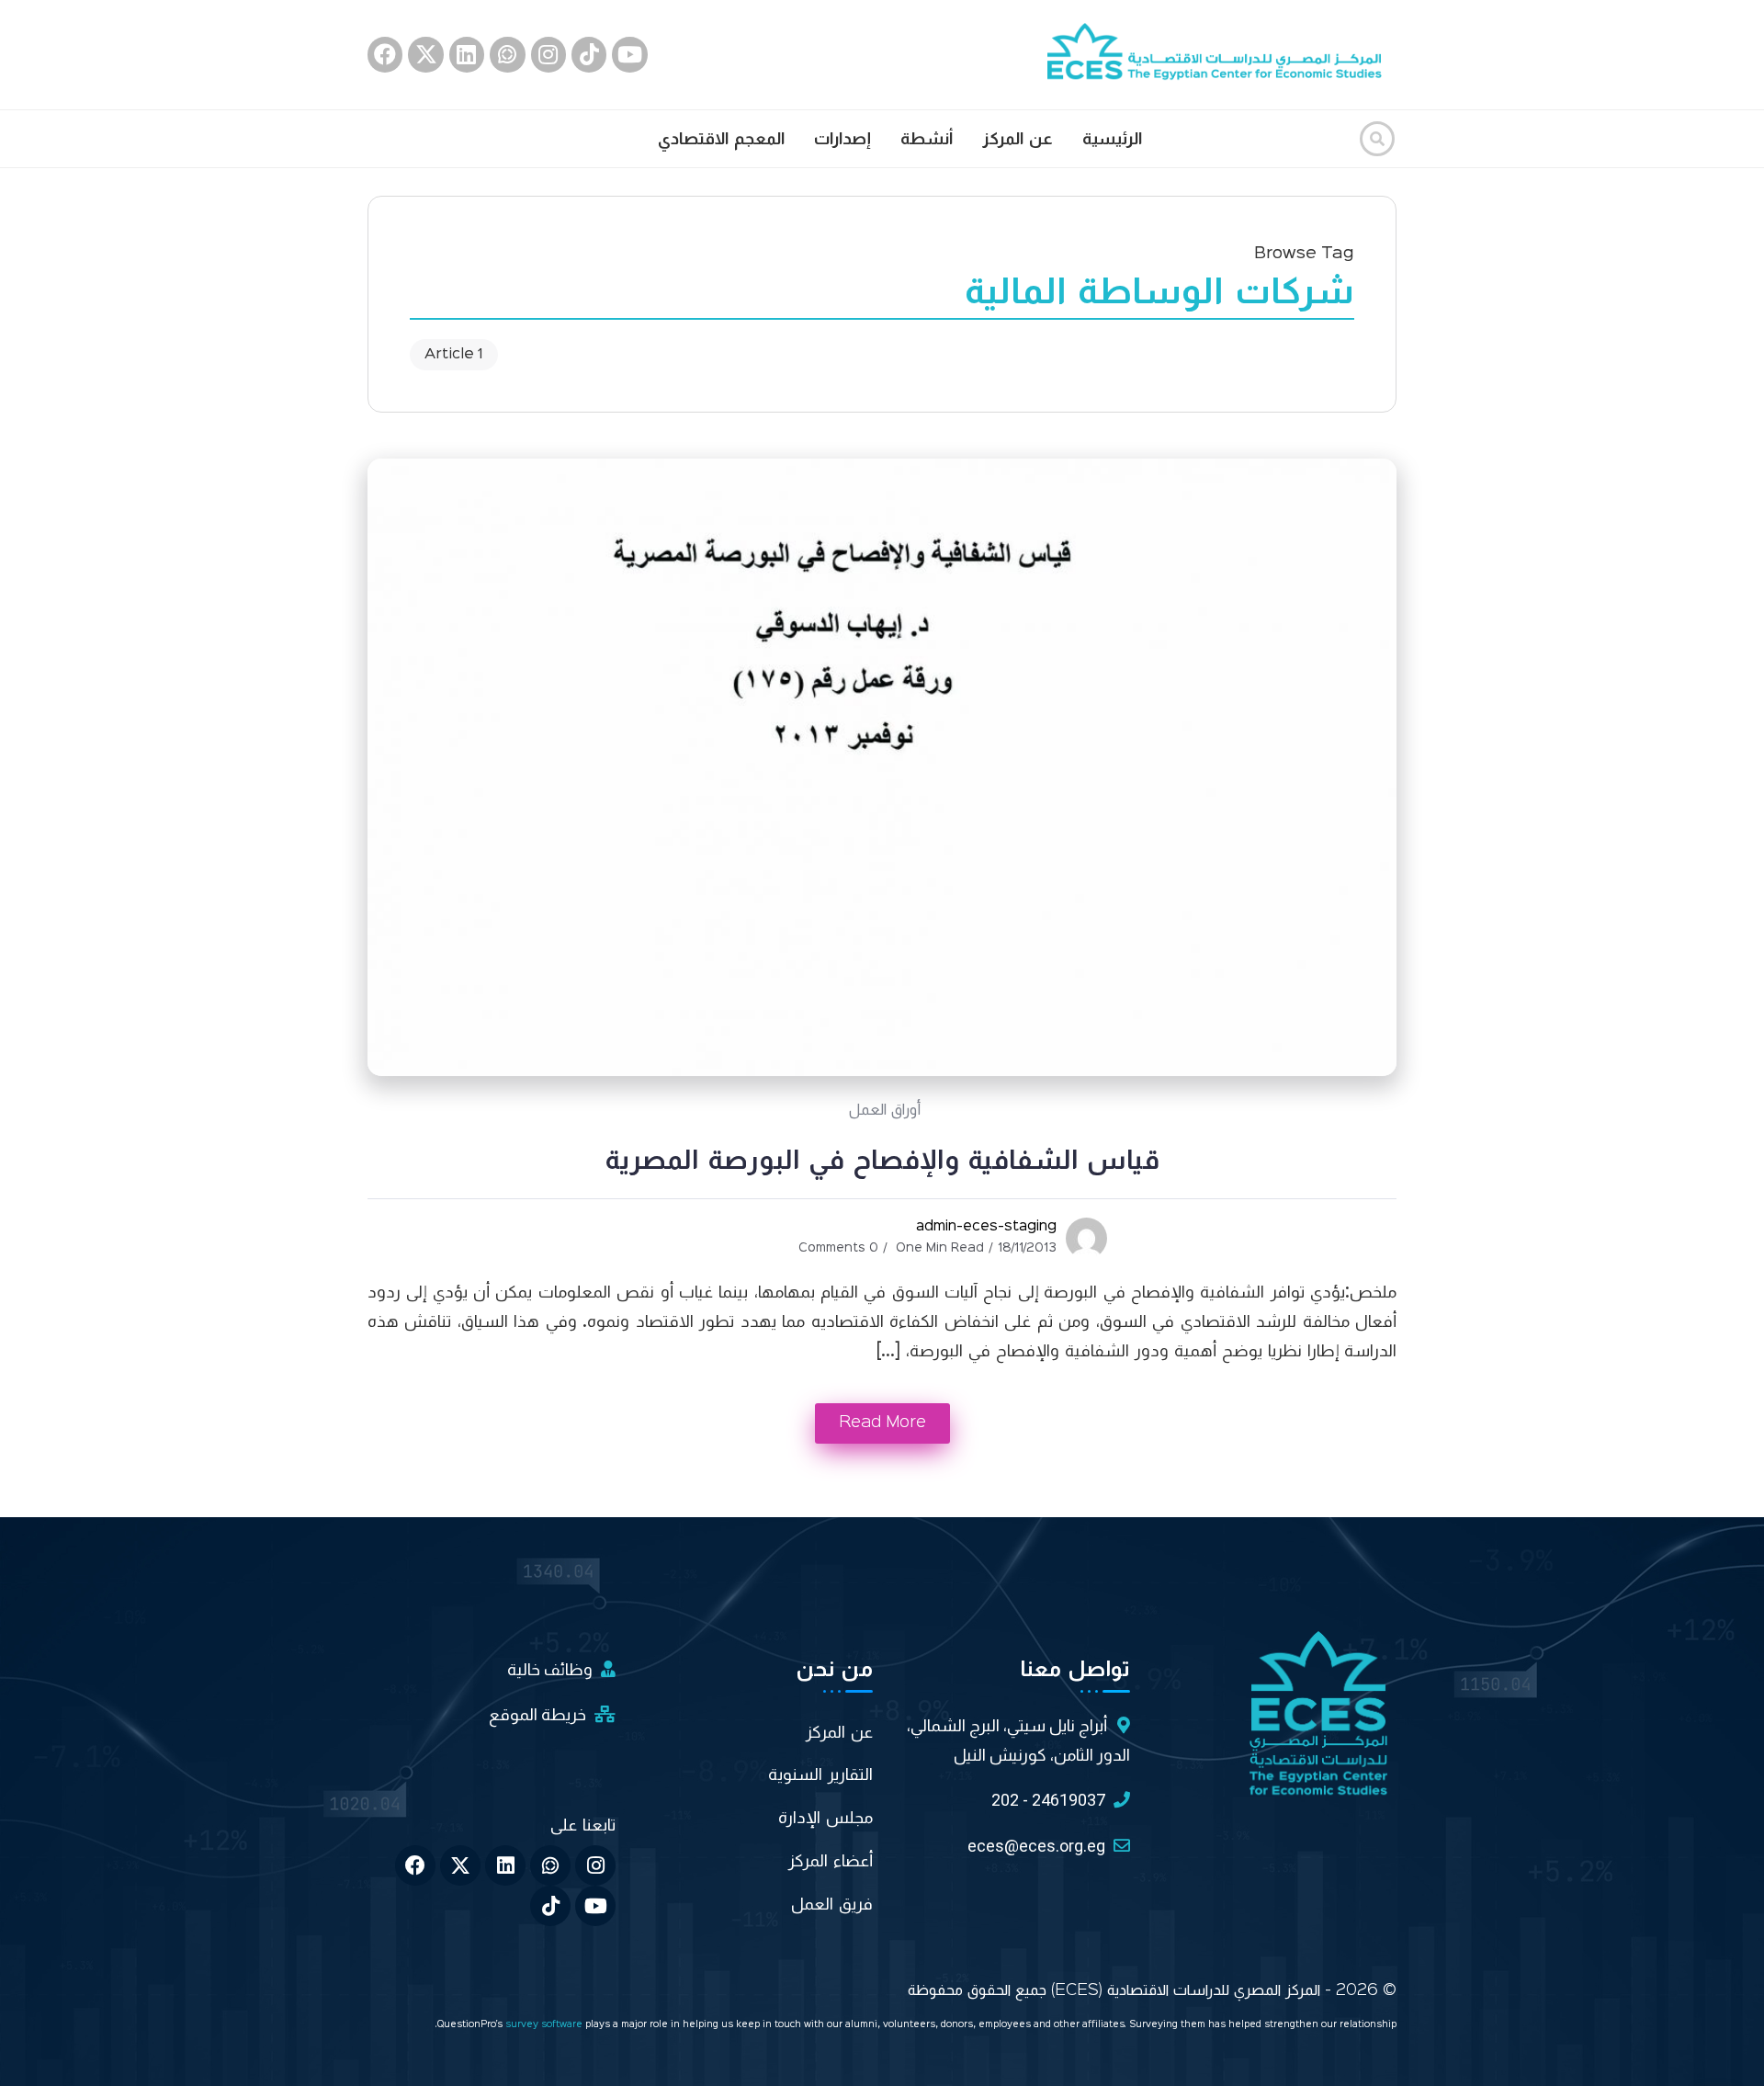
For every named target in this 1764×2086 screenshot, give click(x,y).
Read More (882, 1423)
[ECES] (1222, 54)
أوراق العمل (885, 1110)
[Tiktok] (589, 54)
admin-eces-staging (986, 1227)
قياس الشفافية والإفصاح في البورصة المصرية (882, 1161)
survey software (545, 2025)
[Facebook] (385, 54)
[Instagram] (548, 54)
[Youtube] (629, 54)
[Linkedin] (467, 54)
